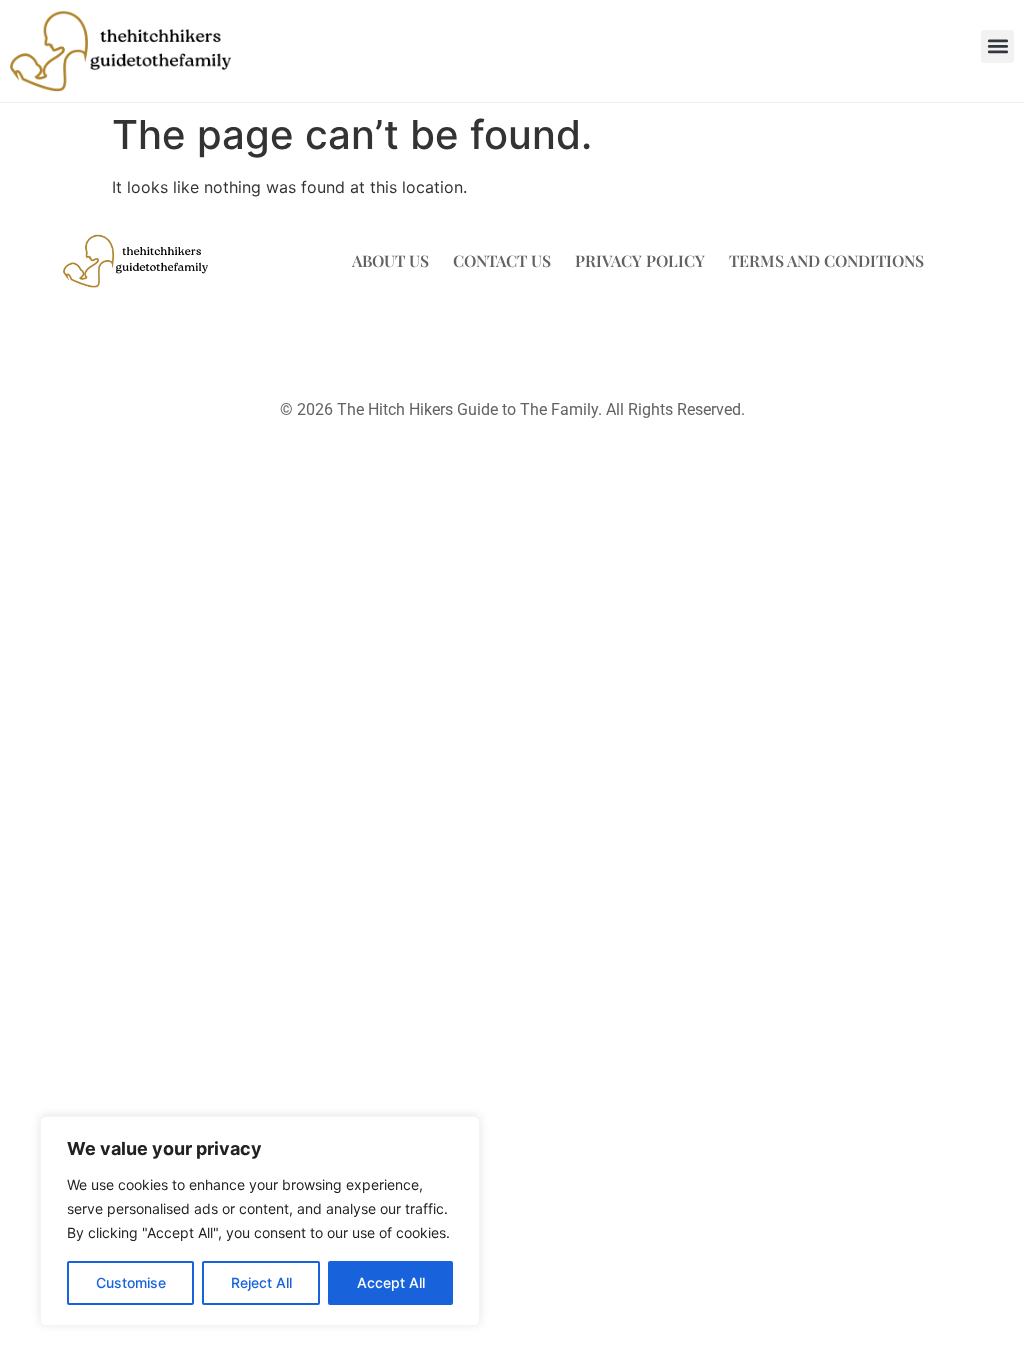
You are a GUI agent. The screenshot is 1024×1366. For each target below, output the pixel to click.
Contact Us (502, 260)
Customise (131, 1282)
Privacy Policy (640, 260)
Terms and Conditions (826, 260)
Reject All (261, 1282)
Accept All (391, 1282)
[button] (997, 46)
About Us (390, 260)
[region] (260, 1221)
